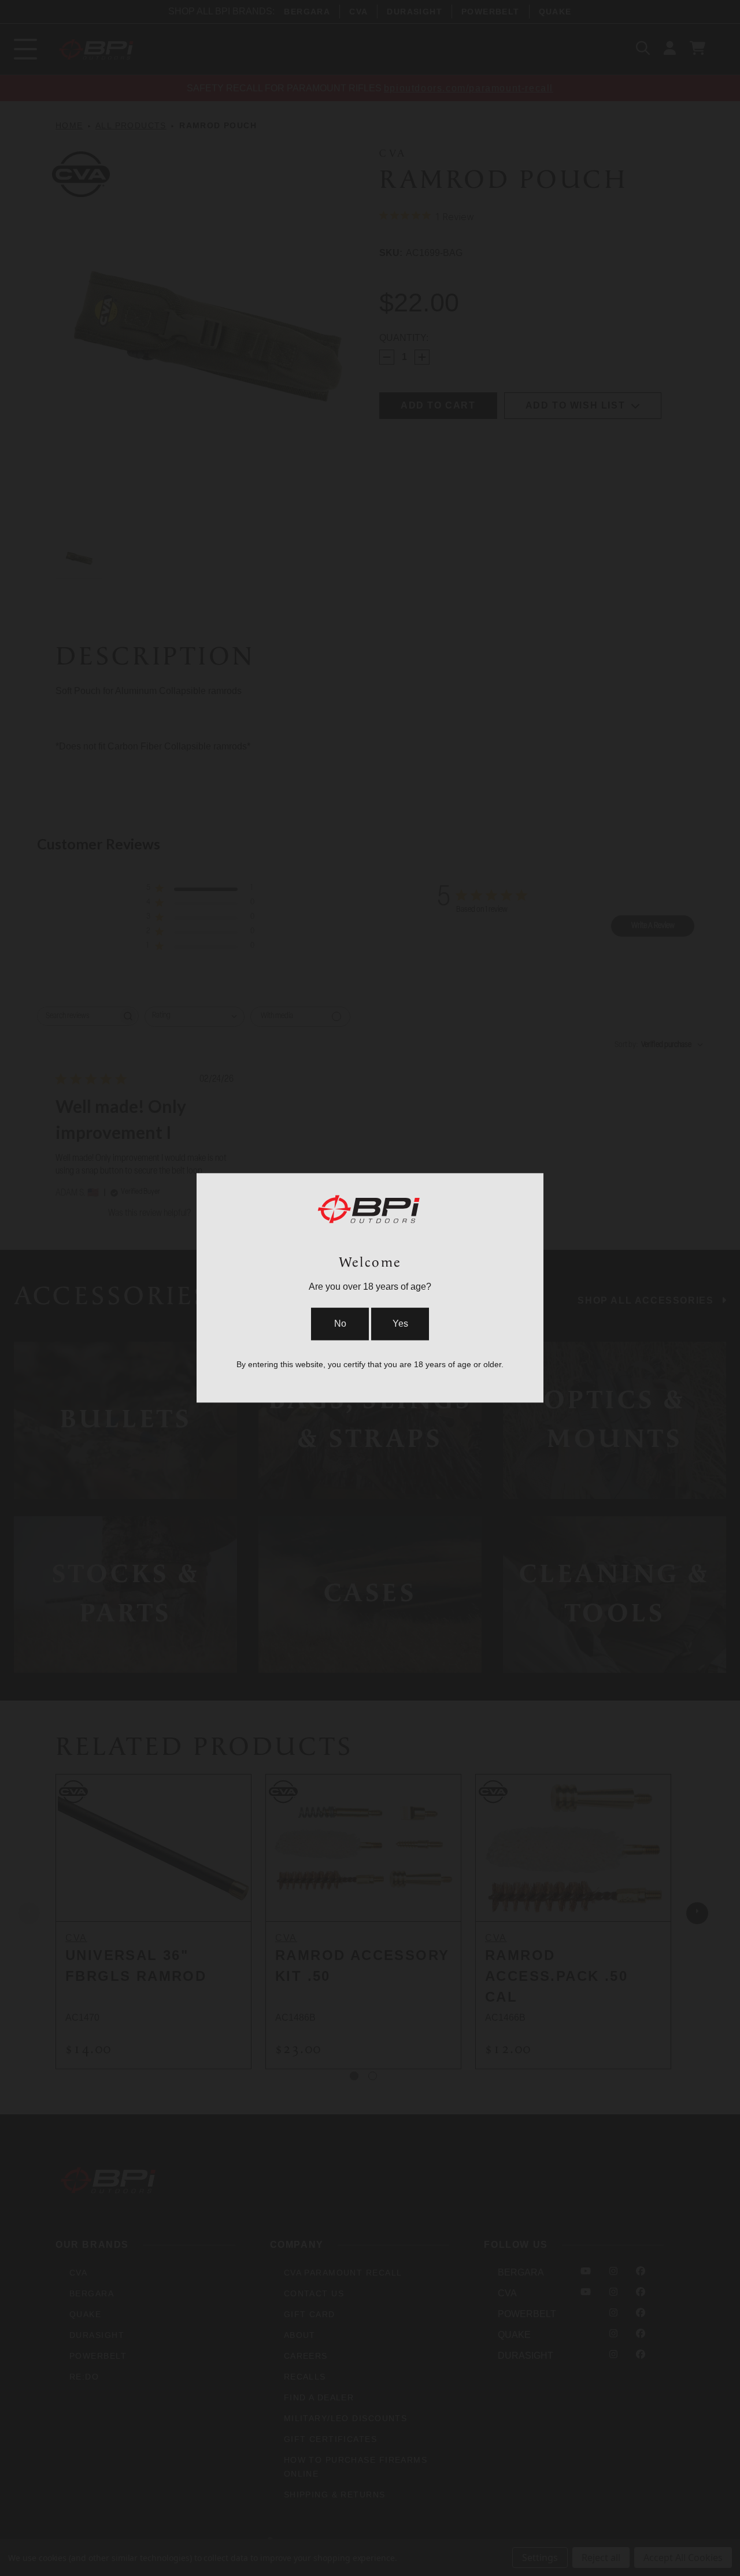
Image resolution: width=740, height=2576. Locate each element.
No (340, 1324)
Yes (400, 1324)
